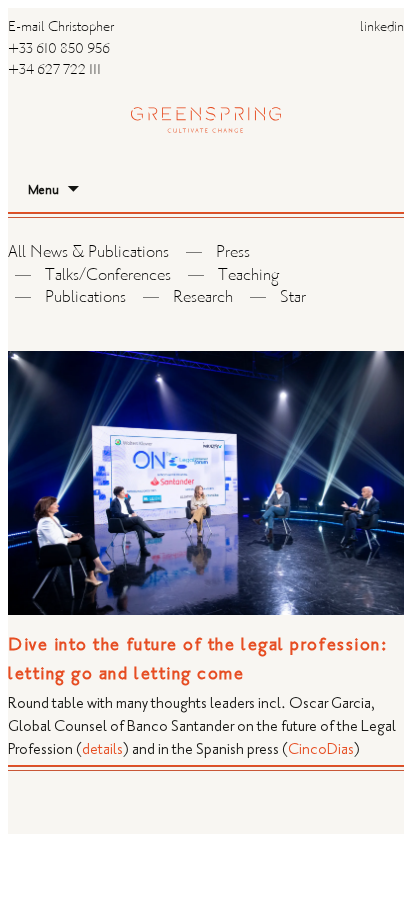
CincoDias (321, 749)
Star (293, 298)
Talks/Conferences (108, 276)
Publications (85, 298)
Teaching (248, 276)
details (102, 749)
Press (233, 253)
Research (203, 298)
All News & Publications (88, 253)
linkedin (382, 28)
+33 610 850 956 (59, 50)
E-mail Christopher (61, 28)
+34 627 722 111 (54, 71)
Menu (43, 190)
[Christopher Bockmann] (206, 100)
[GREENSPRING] (206, 30)
